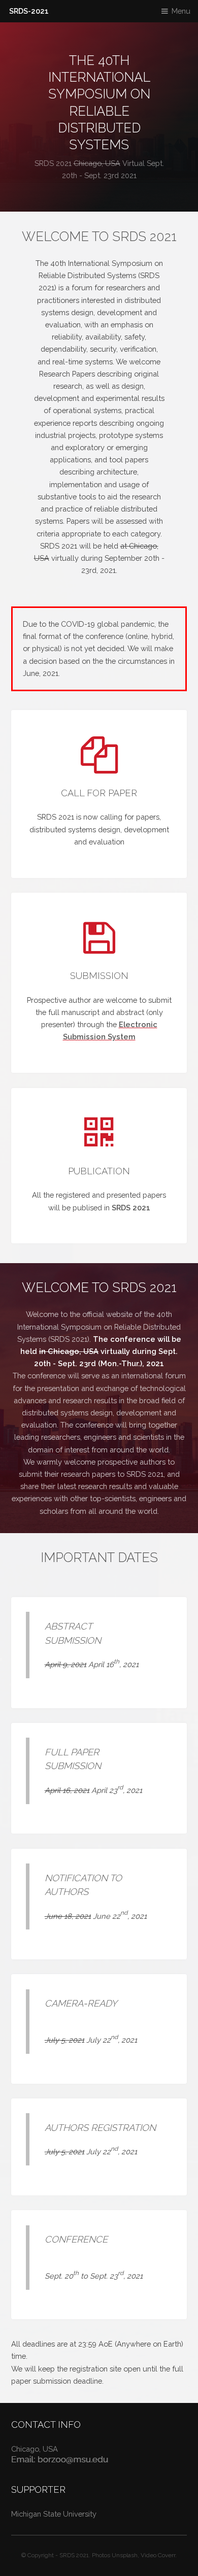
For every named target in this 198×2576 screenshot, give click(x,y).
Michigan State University (54, 2514)
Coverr (167, 2555)
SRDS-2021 (29, 11)
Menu (181, 11)
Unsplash (125, 2555)
